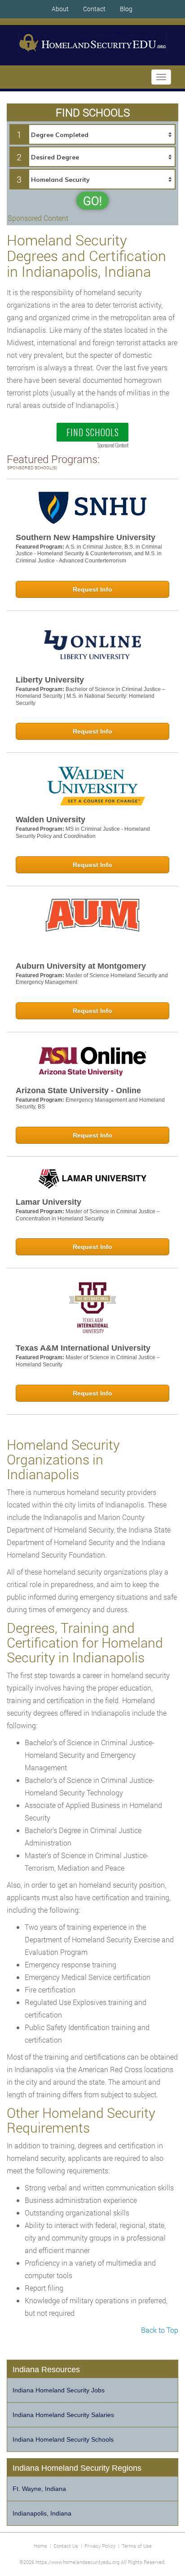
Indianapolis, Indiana (42, 2513)
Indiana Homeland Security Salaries (63, 2415)
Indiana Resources (46, 2370)
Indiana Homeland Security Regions (77, 2468)
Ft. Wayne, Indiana (39, 2489)
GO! (92, 201)
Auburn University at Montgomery (81, 966)
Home (40, 2546)
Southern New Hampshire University (86, 537)
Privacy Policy (100, 2546)
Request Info (92, 589)
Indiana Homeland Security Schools (63, 2439)
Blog (126, 9)
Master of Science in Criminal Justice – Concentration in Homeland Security (88, 1215)
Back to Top (160, 2330)
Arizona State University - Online (78, 1091)
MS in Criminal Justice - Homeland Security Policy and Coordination (83, 833)
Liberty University (50, 680)
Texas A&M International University (83, 1348)
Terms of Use (137, 2546)
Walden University (51, 820)
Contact (94, 9)
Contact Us (66, 2546)
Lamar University (48, 1202)
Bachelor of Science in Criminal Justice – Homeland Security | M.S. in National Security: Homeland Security (90, 696)
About (60, 9)
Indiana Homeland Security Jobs (59, 2390)
